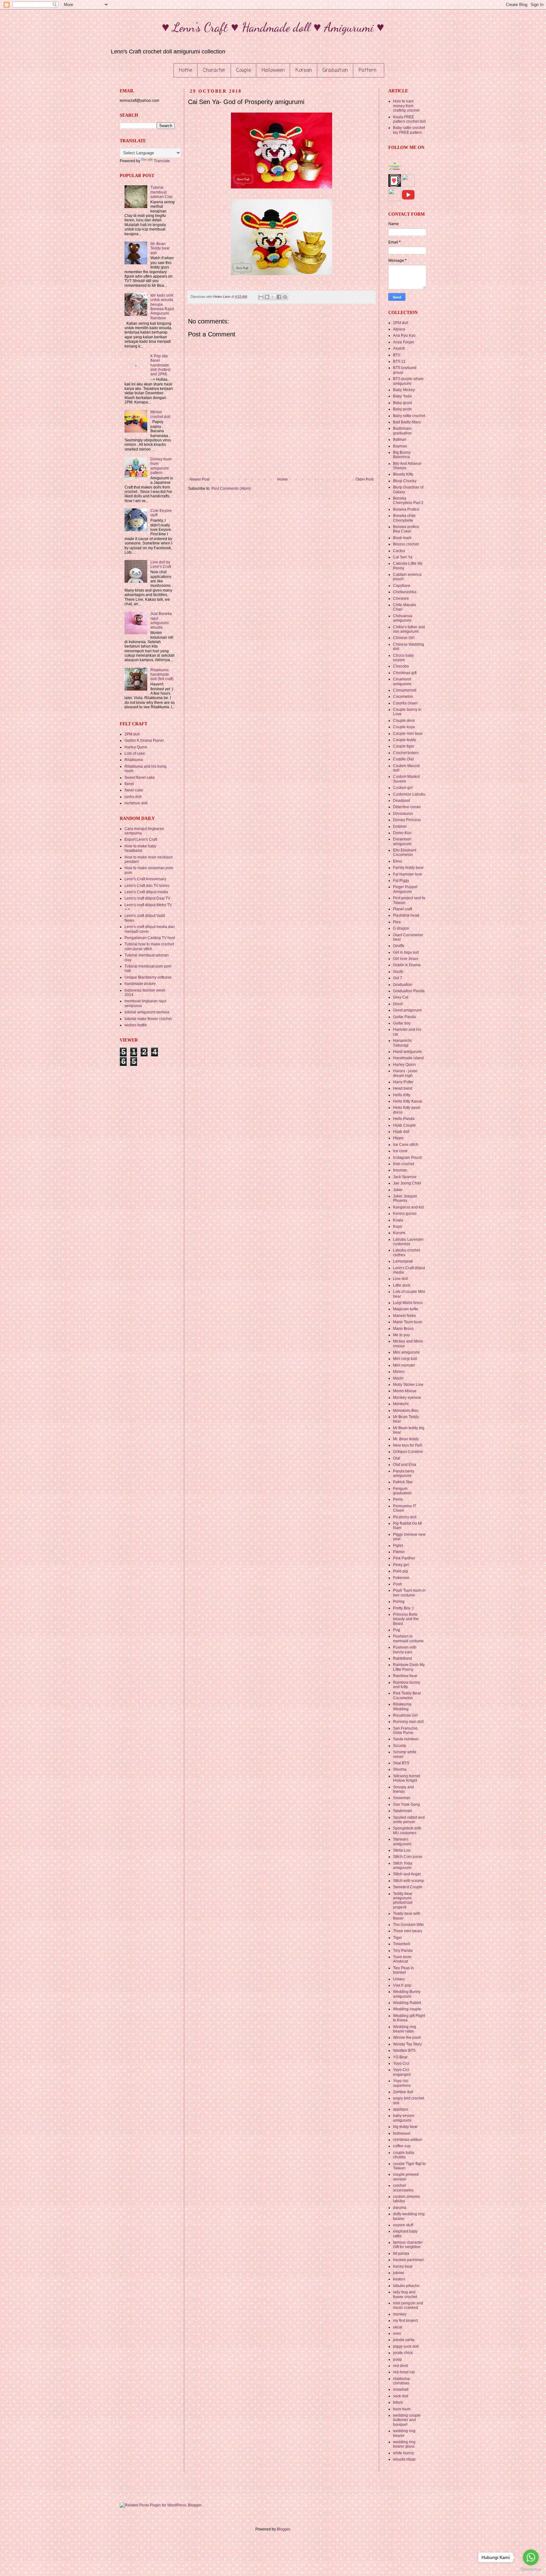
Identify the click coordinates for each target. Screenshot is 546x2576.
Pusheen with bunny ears (405, 1650)
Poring (399, 1602)
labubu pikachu (406, 2286)
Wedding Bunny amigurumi (407, 1994)
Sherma (400, 1769)
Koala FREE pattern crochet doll (409, 119)
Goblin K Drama (407, 965)
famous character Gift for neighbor (408, 2245)
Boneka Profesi (406, 509)
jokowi (399, 2273)
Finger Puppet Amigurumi (405, 889)
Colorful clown (405, 703)
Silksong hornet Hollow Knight (406, 1778)
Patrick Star (403, 1482)
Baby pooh (402, 409)
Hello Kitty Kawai (408, 1101)
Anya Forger (404, 342)
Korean (304, 71)
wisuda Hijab (404, 2459)
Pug (397, 1630)
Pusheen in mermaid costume (408, 1638)
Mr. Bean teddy (406, 1439)
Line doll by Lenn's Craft (161, 564)
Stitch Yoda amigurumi (403, 1866)
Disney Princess (407, 820)
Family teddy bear (408, 868)
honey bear (403, 2266)
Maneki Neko (404, 1316)
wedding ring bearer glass (404, 2444)
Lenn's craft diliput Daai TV (147, 898)
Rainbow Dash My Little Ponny (409, 1667)
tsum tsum (402, 2409)
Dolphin (400, 827)
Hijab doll (401, 1132)
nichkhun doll (136, 803)
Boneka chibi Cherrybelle (404, 518)
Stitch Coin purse (408, 1857)
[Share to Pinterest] (285, 297)
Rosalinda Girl (405, 1715)
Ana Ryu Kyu (404, 335)
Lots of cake (135, 753)
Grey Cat (401, 997)
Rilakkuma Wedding (402, 1706)
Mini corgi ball (405, 1359)
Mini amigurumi (406, 1352)
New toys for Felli (408, 1445)
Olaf (397, 1458)
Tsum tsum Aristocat (402, 1959)
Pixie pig (400, 1571)
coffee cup (402, 2146)
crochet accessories (403, 2188)
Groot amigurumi (407, 1010)
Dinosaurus (403, 814)
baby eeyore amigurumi (404, 2118)
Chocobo (401, 666)
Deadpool (402, 801)
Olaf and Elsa (405, 1465)
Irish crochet (403, 1164)
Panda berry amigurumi (404, 1473)
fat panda (401, 2253)
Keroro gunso (405, 1214)
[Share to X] (273, 297)
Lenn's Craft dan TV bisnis (147, 886)
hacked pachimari (408, 2260)
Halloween (273, 71)
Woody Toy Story (407, 2044)
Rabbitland (403, 1658)
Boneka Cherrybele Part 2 (408, 501)
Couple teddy (405, 740)
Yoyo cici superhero (402, 2083)
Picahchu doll (405, 1517)
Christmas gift (405, 673)
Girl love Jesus (406, 959)
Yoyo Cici (401, 2063)
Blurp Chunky (405, 481)
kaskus (399, 2279)
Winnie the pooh (407, 2038)
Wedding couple (407, 2009)
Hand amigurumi (407, 1052)
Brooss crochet (406, 544)
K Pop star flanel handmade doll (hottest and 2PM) (160, 365)
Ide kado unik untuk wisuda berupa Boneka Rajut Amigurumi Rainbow (162, 307)
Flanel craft (403, 909)
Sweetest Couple (408, 1887)
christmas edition (408, 2140)
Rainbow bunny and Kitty (407, 1685)
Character (214, 71)
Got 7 (398, 978)
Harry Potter (403, 1082)
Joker (398, 1190)
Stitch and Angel (407, 1874)
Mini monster (404, 1365)
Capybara (402, 586)
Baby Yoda (402, 396)
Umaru (399, 1979)
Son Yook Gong (406, 1804)
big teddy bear (405, 2127)
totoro (398, 2402)
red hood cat (404, 2372)
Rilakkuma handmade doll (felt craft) (162, 675)
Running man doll (408, 1722)
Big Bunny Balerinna (402, 455)
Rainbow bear (405, 1676)
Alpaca (399, 329)
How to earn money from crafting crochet (406, 106)
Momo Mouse (405, 1391)
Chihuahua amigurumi (403, 618)
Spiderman (403, 1811)
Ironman (400, 1170)
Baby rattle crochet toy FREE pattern (409, 130)
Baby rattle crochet (409, 416)
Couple (244, 71)
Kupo (398, 1227)
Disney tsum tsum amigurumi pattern (161, 466)
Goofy (398, 972)
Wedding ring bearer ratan (405, 2029)
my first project (405, 2321)
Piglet (398, 1546)
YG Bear (400, 2057)
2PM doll (132, 734)
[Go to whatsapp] (531, 2557)
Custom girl (403, 788)
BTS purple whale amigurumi (408, 381)
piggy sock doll (406, 2346)
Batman (400, 440)
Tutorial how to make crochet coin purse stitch (149, 946)
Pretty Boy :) (403, 1608)
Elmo (397, 861)
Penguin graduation (402, 1491)
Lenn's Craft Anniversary (145, 879)
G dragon (401, 928)
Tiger (397, 1938)
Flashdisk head (406, 915)
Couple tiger (404, 746)
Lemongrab (403, 1261)
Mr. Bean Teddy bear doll (160, 248)
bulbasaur (402, 2133)
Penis (398, 1499)
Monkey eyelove (407, 1398)
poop (397, 2359)
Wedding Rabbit (407, 2003)
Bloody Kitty (403, 474)
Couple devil (404, 721)
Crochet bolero (406, 753)
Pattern (367, 71)
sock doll (401, 2396)
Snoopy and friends (403, 1789)
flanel (129, 784)
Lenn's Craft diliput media (146, 892)
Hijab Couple (404, 1125)
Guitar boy (402, 1023)
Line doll (400, 1279)
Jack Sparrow (405, 1177)
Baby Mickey (404, 390)
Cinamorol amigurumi (402, 681)
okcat (398, 2327)
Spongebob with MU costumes (407, 1830)
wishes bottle (136, 1025)
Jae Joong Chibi (407, 1183)
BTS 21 (399, 361)
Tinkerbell (402, 1944)
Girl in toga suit (406, 952)
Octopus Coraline (408, 1452)
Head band (403, 1088)
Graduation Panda (409, 991)
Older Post (364, 479)
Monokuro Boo (406, 1411)
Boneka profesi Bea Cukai (406, 529)
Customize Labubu (409, 794)
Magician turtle (406, 1309)
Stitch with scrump (409, 1881)
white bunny (403, 2453)
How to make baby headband (140, 848)
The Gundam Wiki (408, 1925)
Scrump (400, 1746)
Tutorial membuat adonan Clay (161, 192)
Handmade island (408, 1058)
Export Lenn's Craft (141, 839)
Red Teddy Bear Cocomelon (407, 1695)
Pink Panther (404, 1558)
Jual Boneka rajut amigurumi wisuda (161, 621)
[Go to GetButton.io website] (531, 2570)
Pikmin (399, 1552)
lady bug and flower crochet (405, 2294)
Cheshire (401, 599)
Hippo (398, 1138)
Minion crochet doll (160, 414)
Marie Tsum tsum (408, 1322)
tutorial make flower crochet (148, 1019)
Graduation (335, 71)
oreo (397, 2333)
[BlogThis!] (267, 297)
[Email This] (261, 297)
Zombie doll (403, 2092)
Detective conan (407, 807)
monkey (400, 2314)
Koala (398, 1220)
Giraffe (399, 946)
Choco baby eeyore (403, 658)
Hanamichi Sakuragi (402, 1043)
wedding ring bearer (404, 2433)
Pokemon (401, 1578)
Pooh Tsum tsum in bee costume (409, 1593)
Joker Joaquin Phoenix (405, 1198)
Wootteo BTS (404, 2050)
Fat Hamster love (408, 874)
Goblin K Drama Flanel (144, 741)
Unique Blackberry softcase (148, 977)
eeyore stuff (403, 2225)
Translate (162, 161)
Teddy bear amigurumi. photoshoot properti (403, 1900)
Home (185, 71)
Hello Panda (404, 1119)
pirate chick (403, 2353)
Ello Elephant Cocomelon (405, 852)
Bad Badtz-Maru (407, 422)
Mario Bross (403, 1329)
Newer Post (200, 479)
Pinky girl (401, 1565)
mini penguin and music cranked (408, 2305)
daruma (400, 2208)
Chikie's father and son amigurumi (409, 629)
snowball (401, 2389)
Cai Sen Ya (403, 557)
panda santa (404, 2340)
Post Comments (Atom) (231, 489)
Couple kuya (404, 727)
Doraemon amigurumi (402, 841)
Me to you (401, 1335)
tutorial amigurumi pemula (147, 1012)
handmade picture (140, 984)
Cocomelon (403, 697)
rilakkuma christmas (401, 2381)
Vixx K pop (402, 1985)
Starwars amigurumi (402, 1841)
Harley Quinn (136, 747)
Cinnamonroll (405, 690)
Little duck (402, 1285)
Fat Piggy (401, 881)
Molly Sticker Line (408, 1385)
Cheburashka (405, 592)
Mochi (398, 1378)
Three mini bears (408, 1931)
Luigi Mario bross (408, 1303)
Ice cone (400, 1151)
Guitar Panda (404, 1017)
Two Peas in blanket (403, 1970)
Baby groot (402, 403)
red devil (400, 2366)
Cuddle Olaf (403, 759)
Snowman (402, 1798)
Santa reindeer (406, 1739)
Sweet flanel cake (140, 778)
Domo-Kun (402, 833)
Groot (398, 1004)
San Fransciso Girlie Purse (405, 1731)
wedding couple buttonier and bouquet (407, 2420)
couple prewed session (406, 2177)
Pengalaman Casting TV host (150, 938)
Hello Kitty (402, 1095)
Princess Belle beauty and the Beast (406, 1619)
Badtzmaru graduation (402, 431)
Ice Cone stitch (406, 1145)
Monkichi (401, 1404)
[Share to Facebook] (279, 297)
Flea (397, 922)
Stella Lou (402, 1850)
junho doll (133, 797)
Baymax (400, 446)
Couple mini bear (408, 734)
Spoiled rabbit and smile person (409, 1820)
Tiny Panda (403, 1951)
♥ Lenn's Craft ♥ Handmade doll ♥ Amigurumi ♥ (273, 27)
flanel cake (134, 790)
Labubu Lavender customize (408, 1242)
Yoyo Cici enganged (402, 2072)
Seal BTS (401, 1763)
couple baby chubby (404, 2155)
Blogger (283, 2529)
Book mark (402, 538)
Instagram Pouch (408, 1158)
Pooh (398, 1584)
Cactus (399, 551)
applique (401, 2109)
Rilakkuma (134, 760)
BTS (397, 355)
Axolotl (399, 348)
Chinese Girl (404, 638)
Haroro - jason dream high (405, 1073)
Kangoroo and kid (408, 1207)
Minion (399, 1372)
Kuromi (399, 1233)
